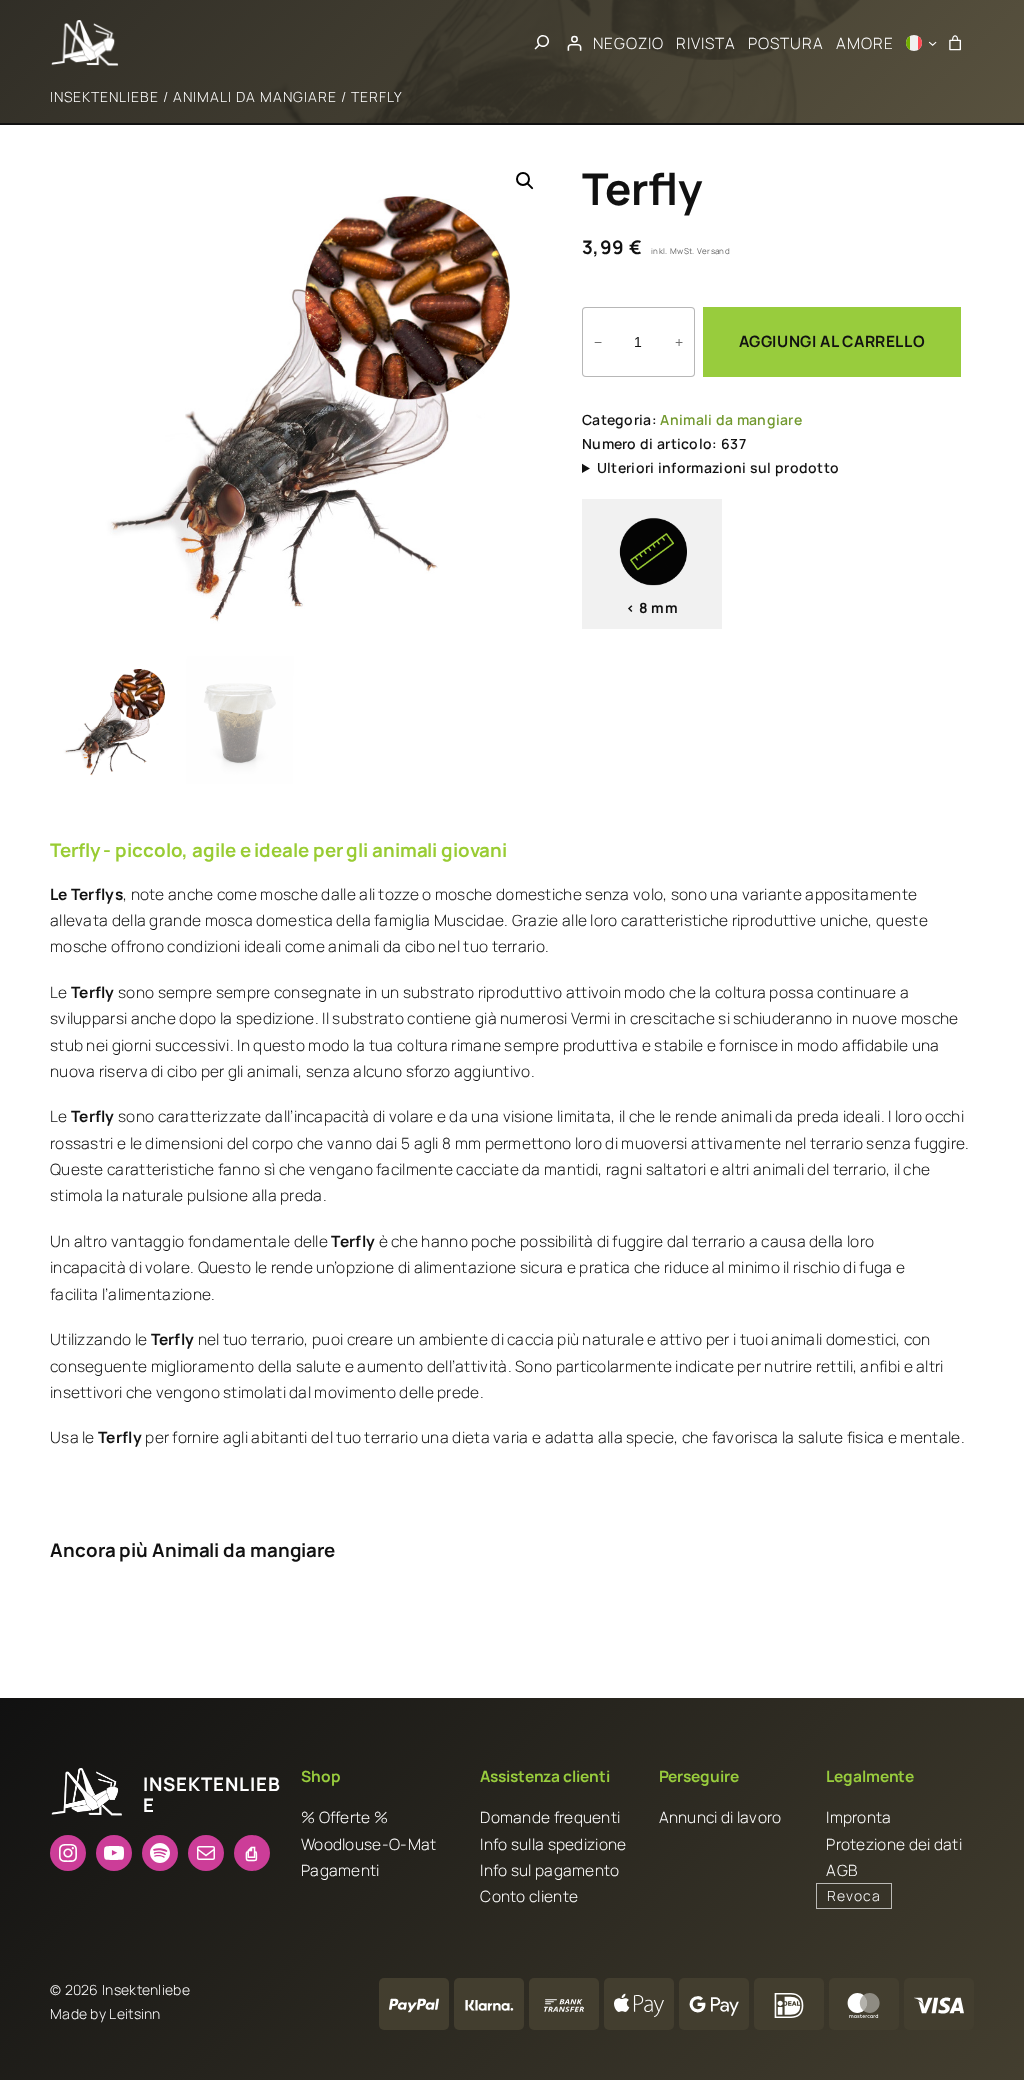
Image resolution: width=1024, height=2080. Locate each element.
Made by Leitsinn (105, 2013)
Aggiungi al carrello (832, 341)
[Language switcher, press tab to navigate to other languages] (921, 43)
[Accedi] (574, 42)
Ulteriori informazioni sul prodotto (718, 467)
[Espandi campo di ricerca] (542, 42)
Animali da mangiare (255, 96)
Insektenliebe (104, 96)
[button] (525, 181)
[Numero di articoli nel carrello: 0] (955, 42)
